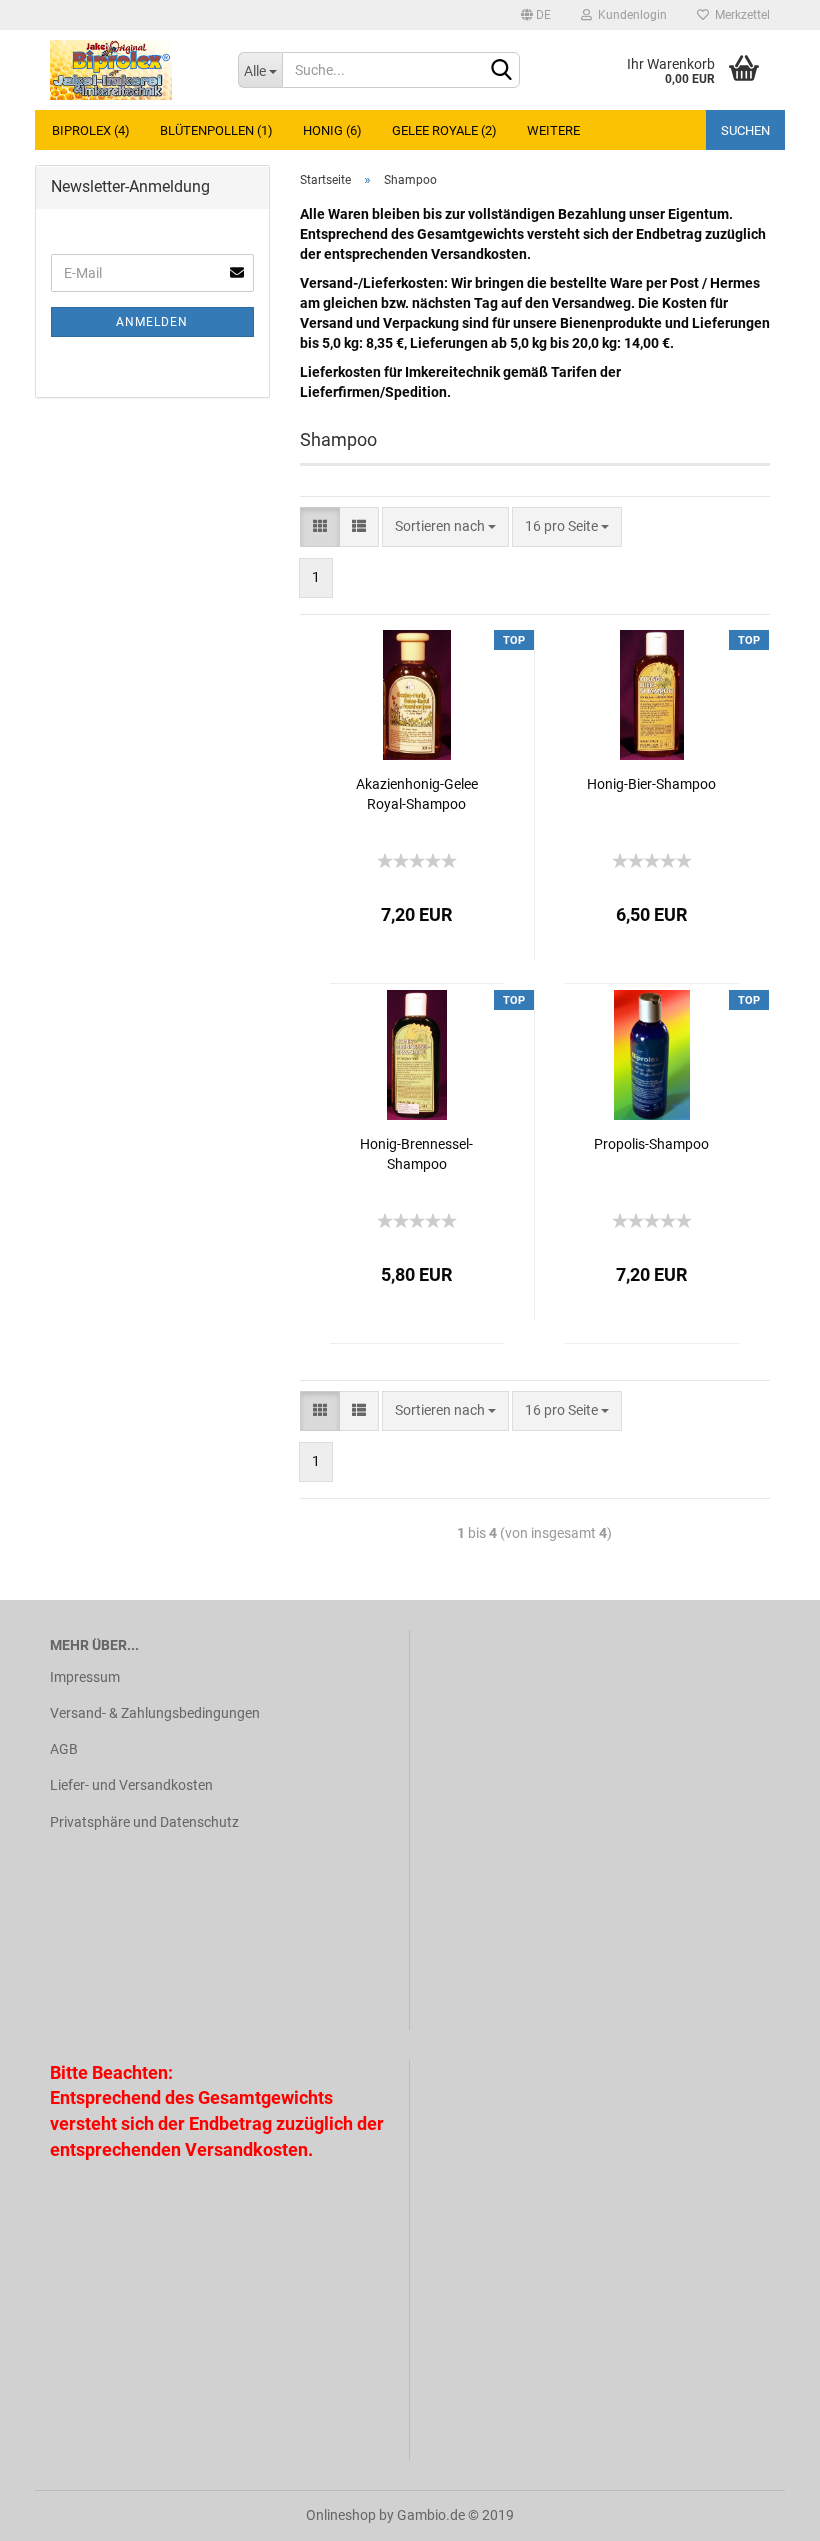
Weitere (553, 130)
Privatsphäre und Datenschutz (144, 1822)
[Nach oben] (765, 2511)
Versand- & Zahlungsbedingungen (155, 1713)
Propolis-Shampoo (651, 1144)
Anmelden (152, 322)
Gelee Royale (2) (444, 130)
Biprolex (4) (91, 130)
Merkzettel (739, 15)
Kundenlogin (629, 15)
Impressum (85, 1677)
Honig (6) (332, 130)
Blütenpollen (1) (216, 130)
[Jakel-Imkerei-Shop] (129, 70)
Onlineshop (341, 2515)
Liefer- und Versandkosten (131, 1785)
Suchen (745, 130)
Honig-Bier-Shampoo (651, 784)
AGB (64, 1749)
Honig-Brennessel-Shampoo (416, 1154)
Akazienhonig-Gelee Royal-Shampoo (417, 794)
